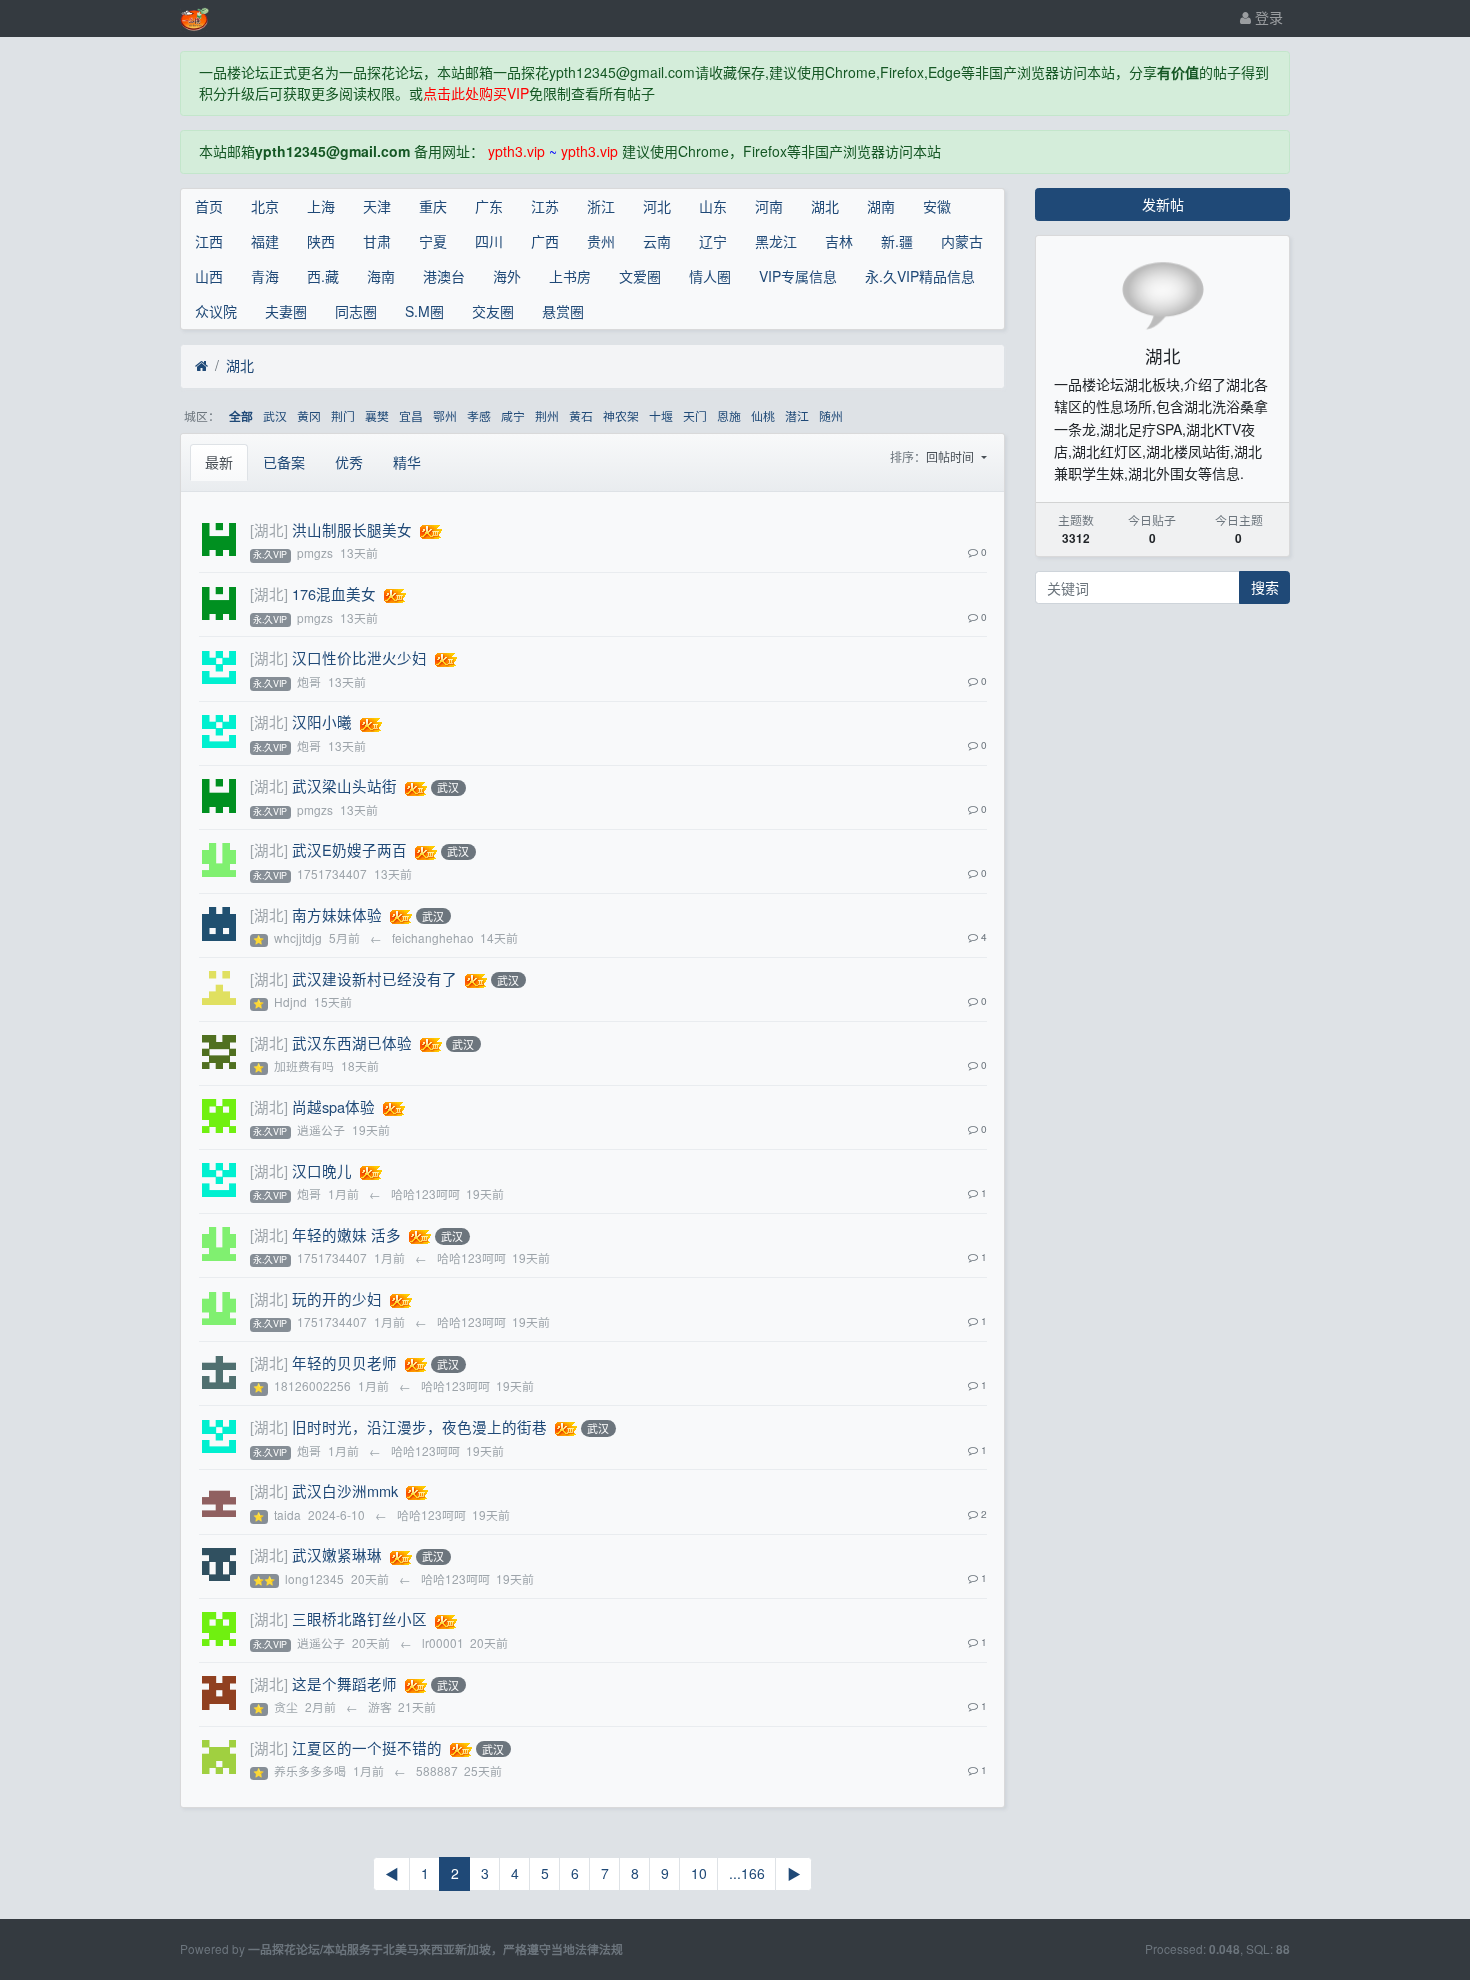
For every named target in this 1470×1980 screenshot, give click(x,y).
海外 (507, 276)
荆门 (343, 415)
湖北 (825, 206)
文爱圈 (640, 276)
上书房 (570, 276)
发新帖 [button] (1163, 204)
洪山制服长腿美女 (352, 529)
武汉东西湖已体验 (352, 1042)
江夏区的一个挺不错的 (367, 1747)
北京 (265, 206)
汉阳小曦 (322, 721)
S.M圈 (424, 311)
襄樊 (377, 415)
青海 (265, 276)
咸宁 (513, 415)
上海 (321, 206)
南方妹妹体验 (337, 914)
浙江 (601, 206)
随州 (831, 415)
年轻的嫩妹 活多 (346, 1234)
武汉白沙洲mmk (345, 1490)
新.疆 (897, 241)
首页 (209, 206)
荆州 (547, 415)
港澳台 (444, 276)
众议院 (216, 311)
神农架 (621, 415)
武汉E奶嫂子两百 (349, 849)
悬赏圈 (563, 311)
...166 (747, 1873)
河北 (657, 206)
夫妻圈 (286, 311)
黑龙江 (776, 241)
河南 (769, 206)
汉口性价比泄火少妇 (359, 657)
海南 (381, 276)
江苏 (545, 206)
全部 (241, 416)
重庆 (433, 206)
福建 (265, 241)
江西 (209, 241)
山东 (713, 206)
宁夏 (433, 241)
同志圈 (356, 311)
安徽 (937, 206)
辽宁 (713, 241)
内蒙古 (962, 241)
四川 (489, 241)
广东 (489, 206)
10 (699, 1873)
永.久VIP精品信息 (920, 276)
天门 (695, 415)
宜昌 (411, 415)
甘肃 (377, 241)
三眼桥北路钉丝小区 (359, 1618)
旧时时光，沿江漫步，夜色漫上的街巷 (419, 1426)
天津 (377, 206)
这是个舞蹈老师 (344, 1683)
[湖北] (269, 529)
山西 (209, 276)
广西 (545, 241)
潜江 (797, 415)
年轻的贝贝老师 (344, 1362)
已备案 (284, 462)
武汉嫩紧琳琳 (337, 1554)
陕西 (321, 241)
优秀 (349, 462)
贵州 (601, 241)
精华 (407, 462)
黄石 (581, 415)
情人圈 (710, 276)
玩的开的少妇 (337, 1298)
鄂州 (445, 415)
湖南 (881, 206)
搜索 (1265, 587)
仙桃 (763, 415)
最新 (219, 462)
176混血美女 (334, 593)
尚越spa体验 (333, 1106)
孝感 (479, 415)
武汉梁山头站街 (344, 785)
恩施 (729, 415)
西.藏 (323, 276)
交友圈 (493, 311)
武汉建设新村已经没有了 (374, 978)
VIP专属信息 (798, 276)
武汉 (275, 415)
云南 (657, 241)
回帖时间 (951, 456)
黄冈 (309, 415)
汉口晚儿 (322, 1170)
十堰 (661, 415)
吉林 (839, 241)
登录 (1267, 17)
